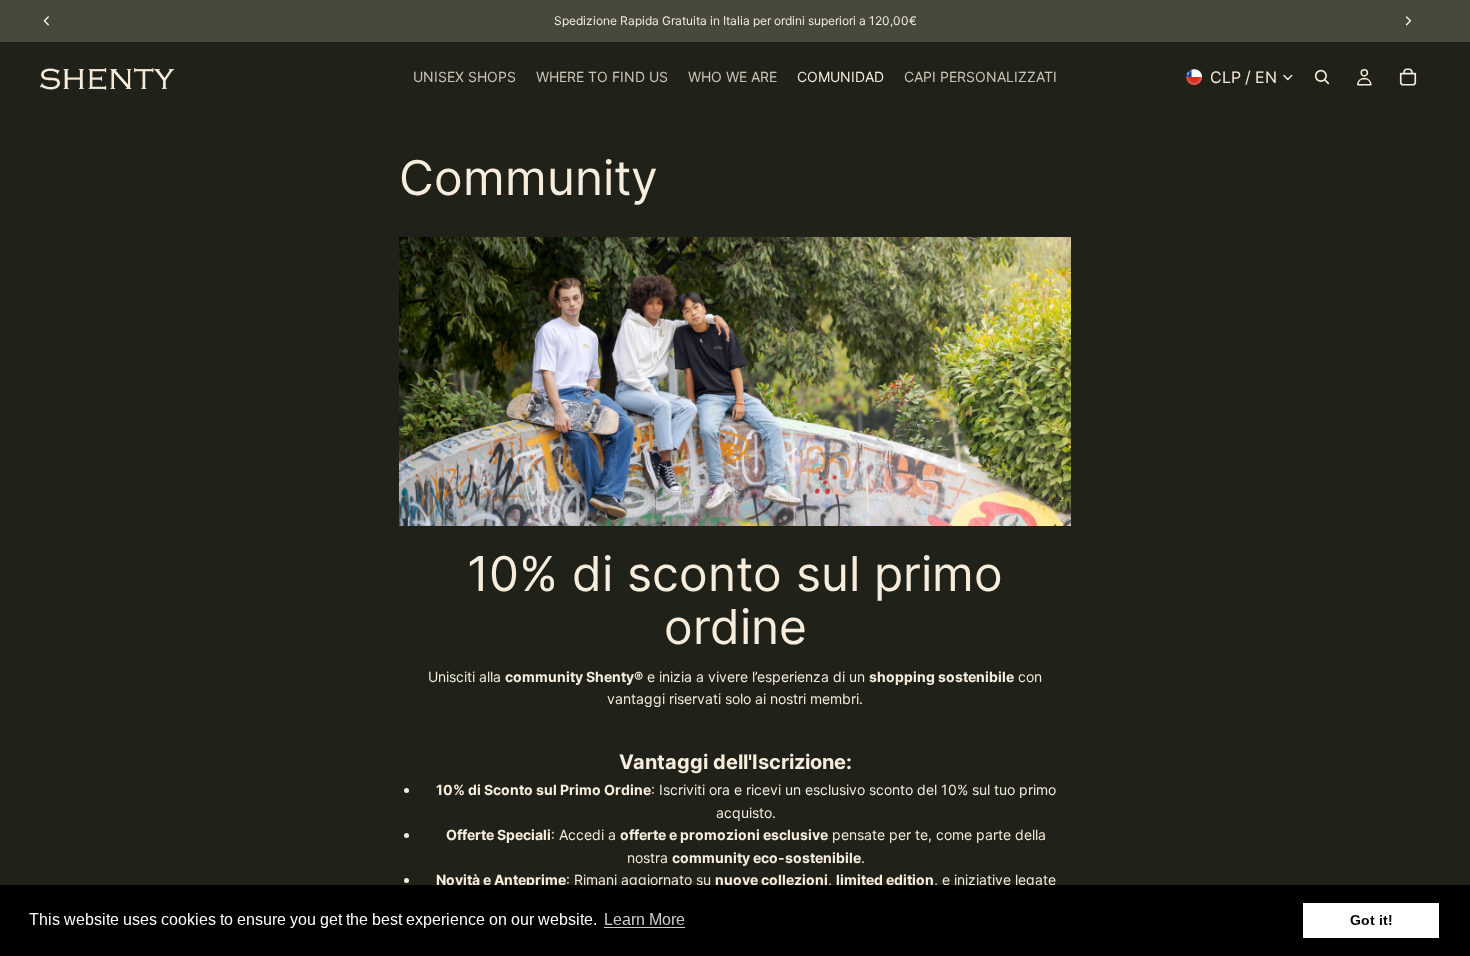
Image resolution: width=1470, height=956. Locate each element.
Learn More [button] (644, 919)
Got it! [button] (1371, 920)
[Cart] (1408, 77)
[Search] (1322, 77)
